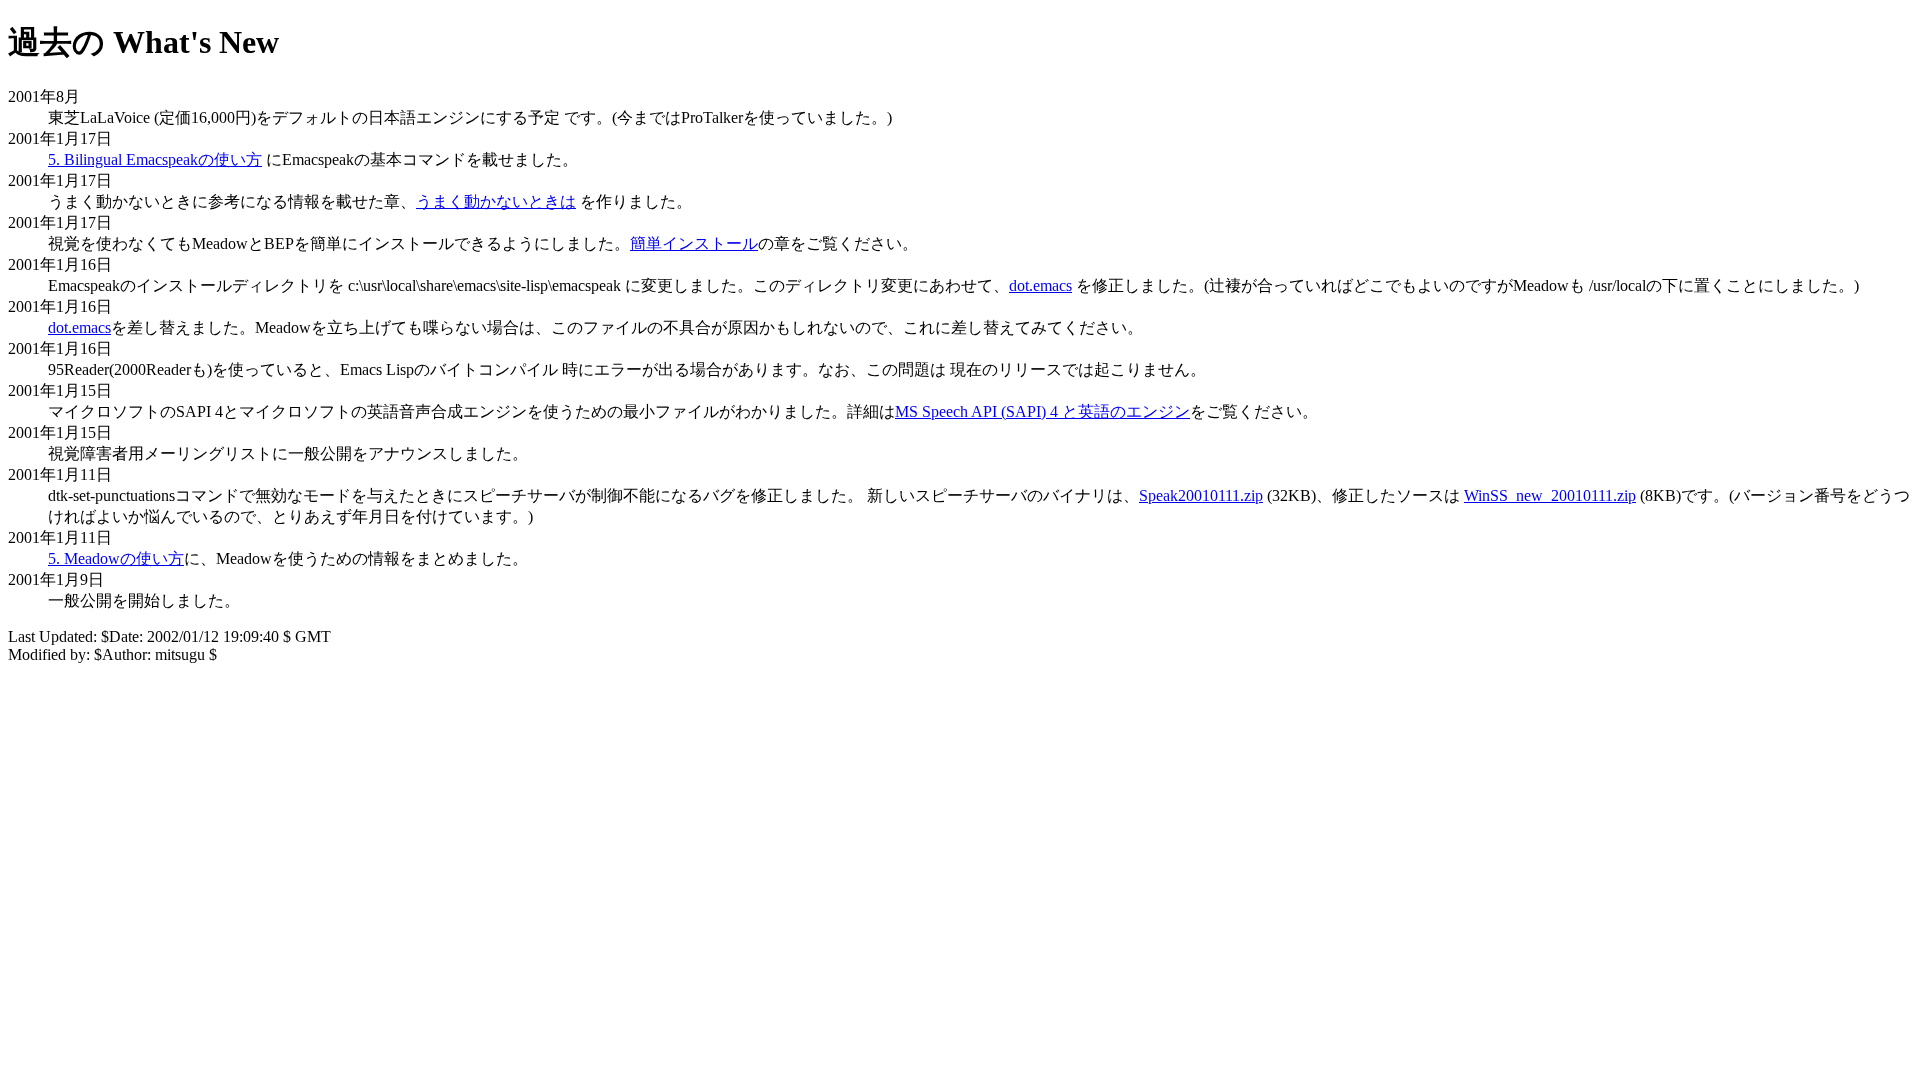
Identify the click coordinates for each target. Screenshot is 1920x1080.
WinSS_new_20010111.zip (1550, 495)
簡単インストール (694, 243)
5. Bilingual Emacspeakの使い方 (155, 159)
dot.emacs (1040, 285)
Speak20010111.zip (1201, 495)
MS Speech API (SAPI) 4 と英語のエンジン (1042, 411)
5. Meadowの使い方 (116, 558)
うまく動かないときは (496, 201)
